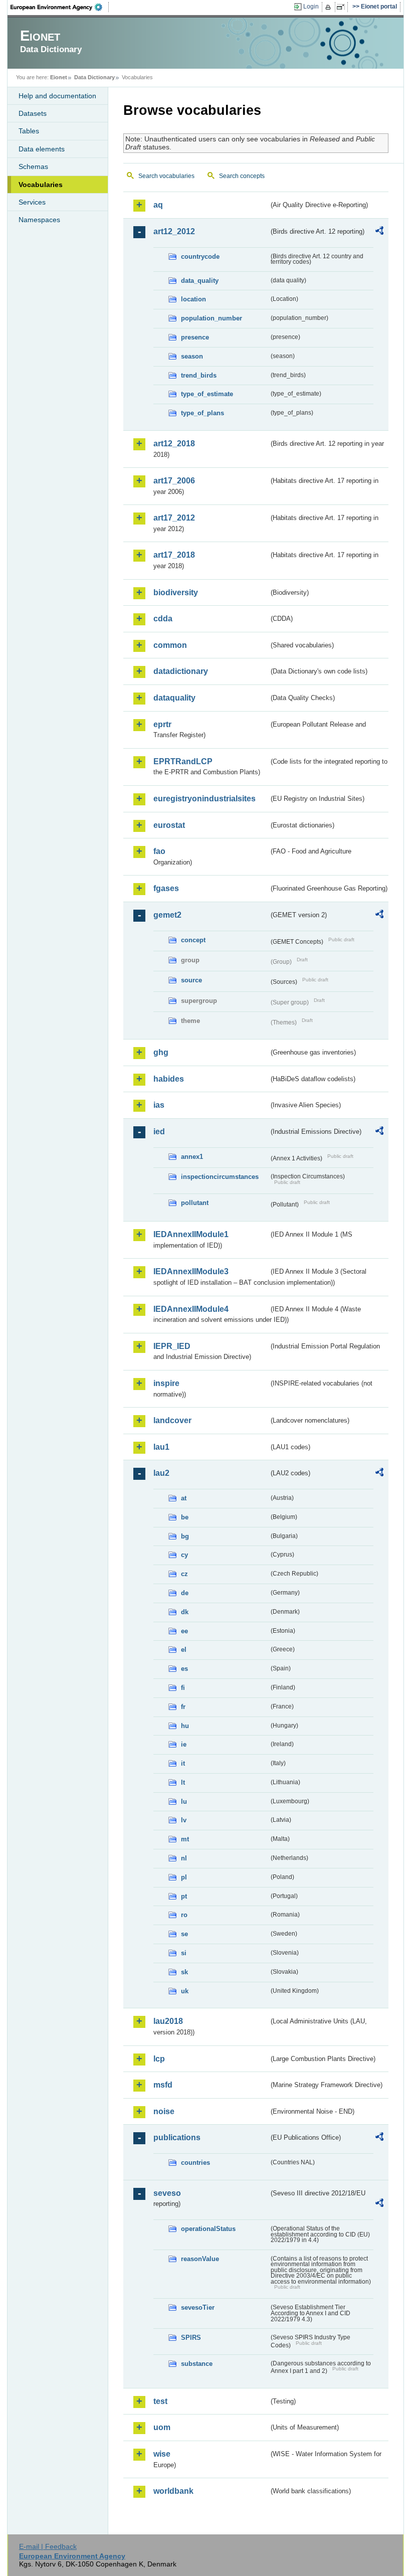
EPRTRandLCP (183, 761)
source (191, 980)
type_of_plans (202, 413)
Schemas (33, 166)
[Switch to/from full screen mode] (343, 7)
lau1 (161, 1447)
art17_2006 (174, 481)
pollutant (195, 1203)
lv (184, 1820)
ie (184, 1744)
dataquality (174, 698)
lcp (159, 2059)
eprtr (162, 724)
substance (197, 2364)
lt (183, 1782)
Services (32, 202)
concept (193, 940)
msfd (163, 2085)
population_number (212, 318)
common (170, 645)
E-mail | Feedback (48, 2546)
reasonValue (200, 2259)
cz (184, 1574)
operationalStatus (208, 2229)
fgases (166, 888)
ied (159, 1132)
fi (183, 1688)
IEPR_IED (172, 1346)
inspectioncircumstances (220, 1177)
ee (184, 1631)
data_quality (200, 281)
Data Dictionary (94, 77)
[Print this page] (330, 7)
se (184, 1934)
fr (183, 1707)
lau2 (161, 1473)
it (183, 1763)
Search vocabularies (166, 176)
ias (159, 1105)
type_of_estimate (207, 394)
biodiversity (176, 592)
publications (177, 2137)
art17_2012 (174, 518)
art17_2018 (174, 555)
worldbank (173, 2491)
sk (184, 1972)
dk (185, 1612)
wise (162, 2454)
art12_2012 (174, 231)
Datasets (33, 113)
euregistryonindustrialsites (204, 799)
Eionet (59, 77)
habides (169, 1079)
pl (184, 1877)
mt (185, 1839)
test (160, 2401)
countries (195, 2163)
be (185, 1517)
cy (184, 1555)
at (184, 1498)
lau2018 (168, 2021)
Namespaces (39, 220)
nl (184, 1858)
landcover (172, 1420)
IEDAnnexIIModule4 (191, 1309)
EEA (60, 7)
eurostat (169, 825)
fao (159, 851)
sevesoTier (198, 2307)
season (192, 356)
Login (311, 7)
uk (185, 1991)
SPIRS (191, 2338)
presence (195, 337)
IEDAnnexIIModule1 (191, 1234)
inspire (166, 1383)
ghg (161, 1052)
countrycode (200, 256)
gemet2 (167, 915)
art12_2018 (174, 444)
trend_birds (199, 375)
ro (184, 1915)
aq (158, 205)
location (193, 299)
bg (185, 1536)
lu (184, 1801)
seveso (167, 2193)
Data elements (42, 149)
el (184, 1650)
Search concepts (242, 176)
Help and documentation (57, 96)
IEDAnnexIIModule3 (191, 1271)
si (184, 1953)
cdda (163, 619)
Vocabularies (41, 185)
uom (162, 2427)
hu (185, 1726)
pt (184, 1896)
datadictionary (181, 671)
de (185, 1593)
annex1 (192, 1157)
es (184, 1669)
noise (164, 2111)
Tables (29, 131)
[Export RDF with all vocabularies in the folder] (379, 232)
